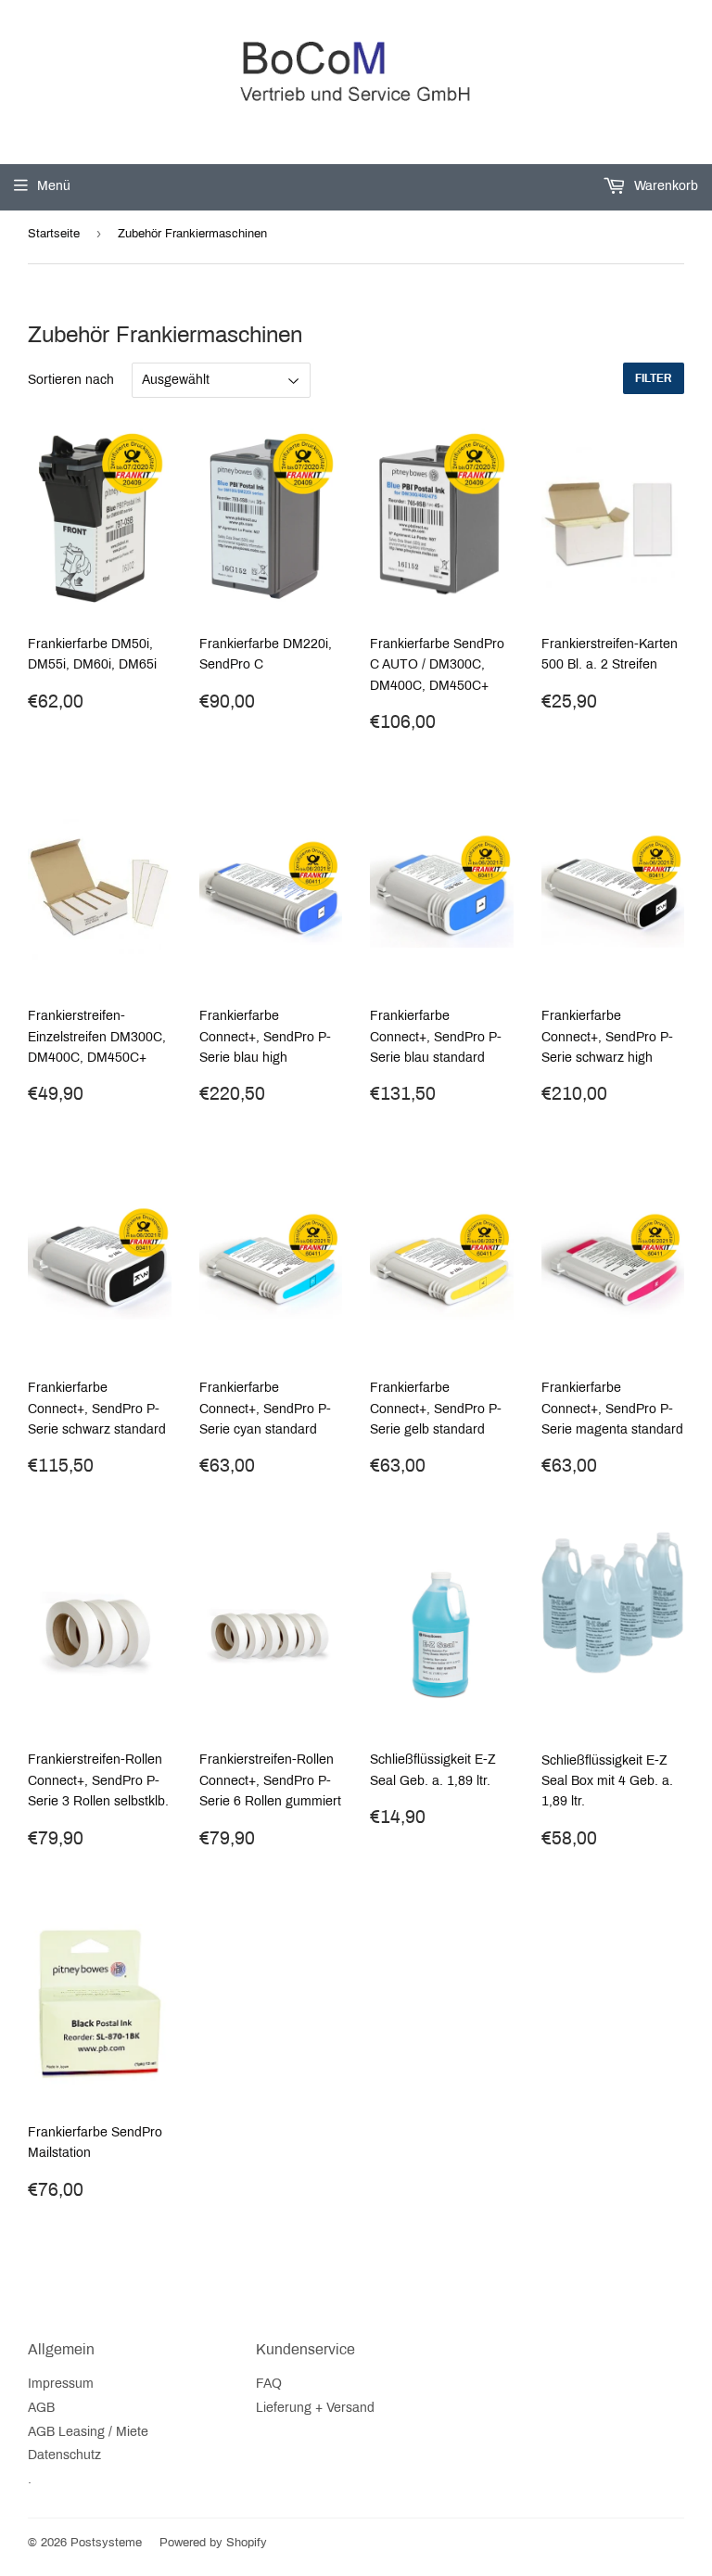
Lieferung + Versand (315, 2408)
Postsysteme (106, 2543)
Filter (654, 378)
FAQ (269, 2384)
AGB (41, 2408)
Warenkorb (664, 186)
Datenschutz (64, 2455)
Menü (54, 186)
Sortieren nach (71, 380)
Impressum (61, 2384)
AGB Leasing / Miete (88, 2432)
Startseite (54, 234)
